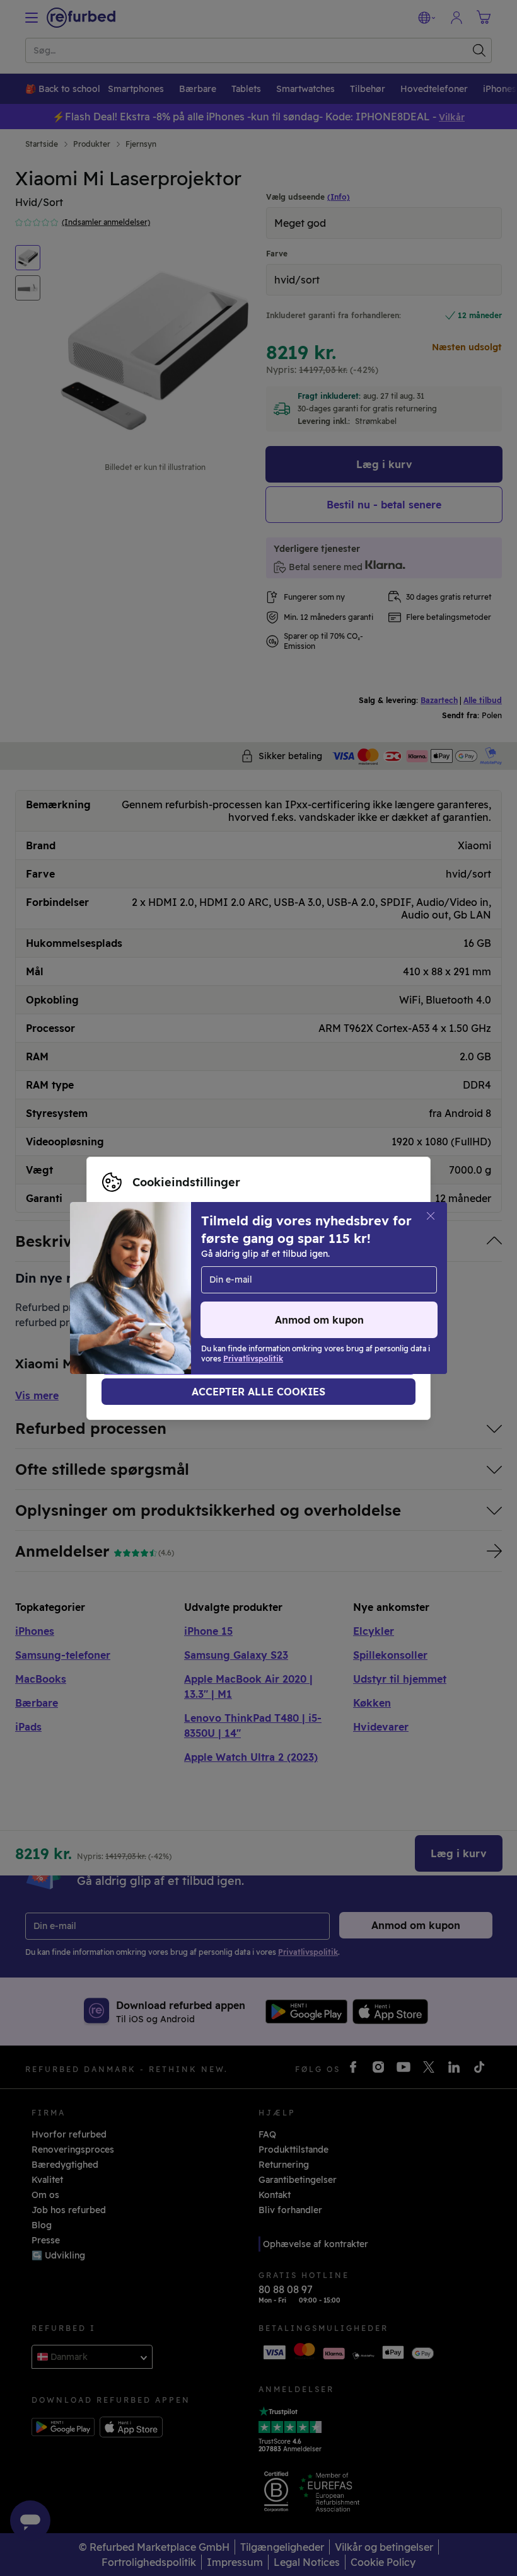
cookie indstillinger (209, 1288)
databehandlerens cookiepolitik (172, 1302)
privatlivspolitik (337, 1288)
